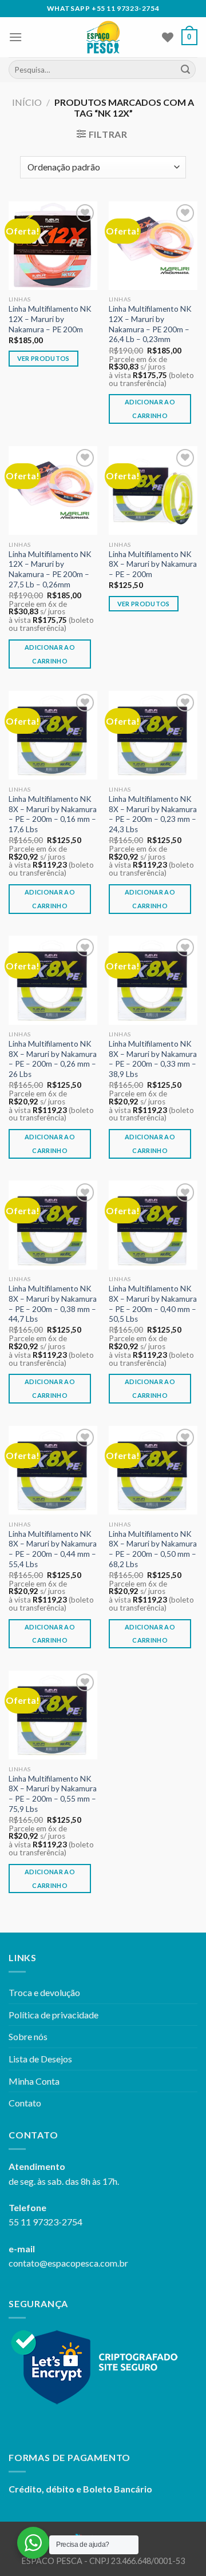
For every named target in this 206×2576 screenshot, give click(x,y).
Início (27, 102)
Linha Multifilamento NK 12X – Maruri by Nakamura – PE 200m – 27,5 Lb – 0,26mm (50, 569)
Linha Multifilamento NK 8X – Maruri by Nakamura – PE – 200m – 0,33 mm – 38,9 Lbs (153, 1059)
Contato (25, 2103)
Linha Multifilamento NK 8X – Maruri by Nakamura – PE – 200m (153, 564)
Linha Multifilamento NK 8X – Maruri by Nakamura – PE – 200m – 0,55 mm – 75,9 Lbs (53, 1794)
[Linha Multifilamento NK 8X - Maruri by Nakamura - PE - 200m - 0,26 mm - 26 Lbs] (53, 980)
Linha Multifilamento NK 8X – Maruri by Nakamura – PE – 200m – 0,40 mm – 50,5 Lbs (153, 1304)
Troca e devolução (44, 1992)
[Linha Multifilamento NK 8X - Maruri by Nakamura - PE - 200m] (153, 490)
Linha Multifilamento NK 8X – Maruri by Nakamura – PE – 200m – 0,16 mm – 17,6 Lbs (53, 814)
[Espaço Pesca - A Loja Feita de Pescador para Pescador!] (103, 37)
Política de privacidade (54, 2015)
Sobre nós (28, 2036)
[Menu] (15, 37)
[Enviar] (185, 70)
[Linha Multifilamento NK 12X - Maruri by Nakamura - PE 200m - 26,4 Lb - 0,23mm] (153, 246)
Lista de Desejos (40, 2059)
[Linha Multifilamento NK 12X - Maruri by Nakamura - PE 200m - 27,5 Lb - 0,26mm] (53, 490)
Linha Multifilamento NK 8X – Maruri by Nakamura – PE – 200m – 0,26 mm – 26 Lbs (53, 1059)
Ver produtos (43, 358)
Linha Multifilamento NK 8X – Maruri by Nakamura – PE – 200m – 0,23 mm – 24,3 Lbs (153, 814)
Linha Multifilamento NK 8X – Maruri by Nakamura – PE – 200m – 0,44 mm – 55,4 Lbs (53, 1549)
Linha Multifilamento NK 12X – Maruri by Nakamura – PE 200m (50, 319)
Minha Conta (34, 2081)
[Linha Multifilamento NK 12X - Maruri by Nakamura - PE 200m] (53, 246)
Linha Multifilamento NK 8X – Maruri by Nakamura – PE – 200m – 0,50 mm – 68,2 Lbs (153, 1549)
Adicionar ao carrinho (150, 409)
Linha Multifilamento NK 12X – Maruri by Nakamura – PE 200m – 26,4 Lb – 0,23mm (150, 324)
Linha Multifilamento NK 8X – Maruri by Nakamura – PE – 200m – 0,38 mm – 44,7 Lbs (53, 1304)
